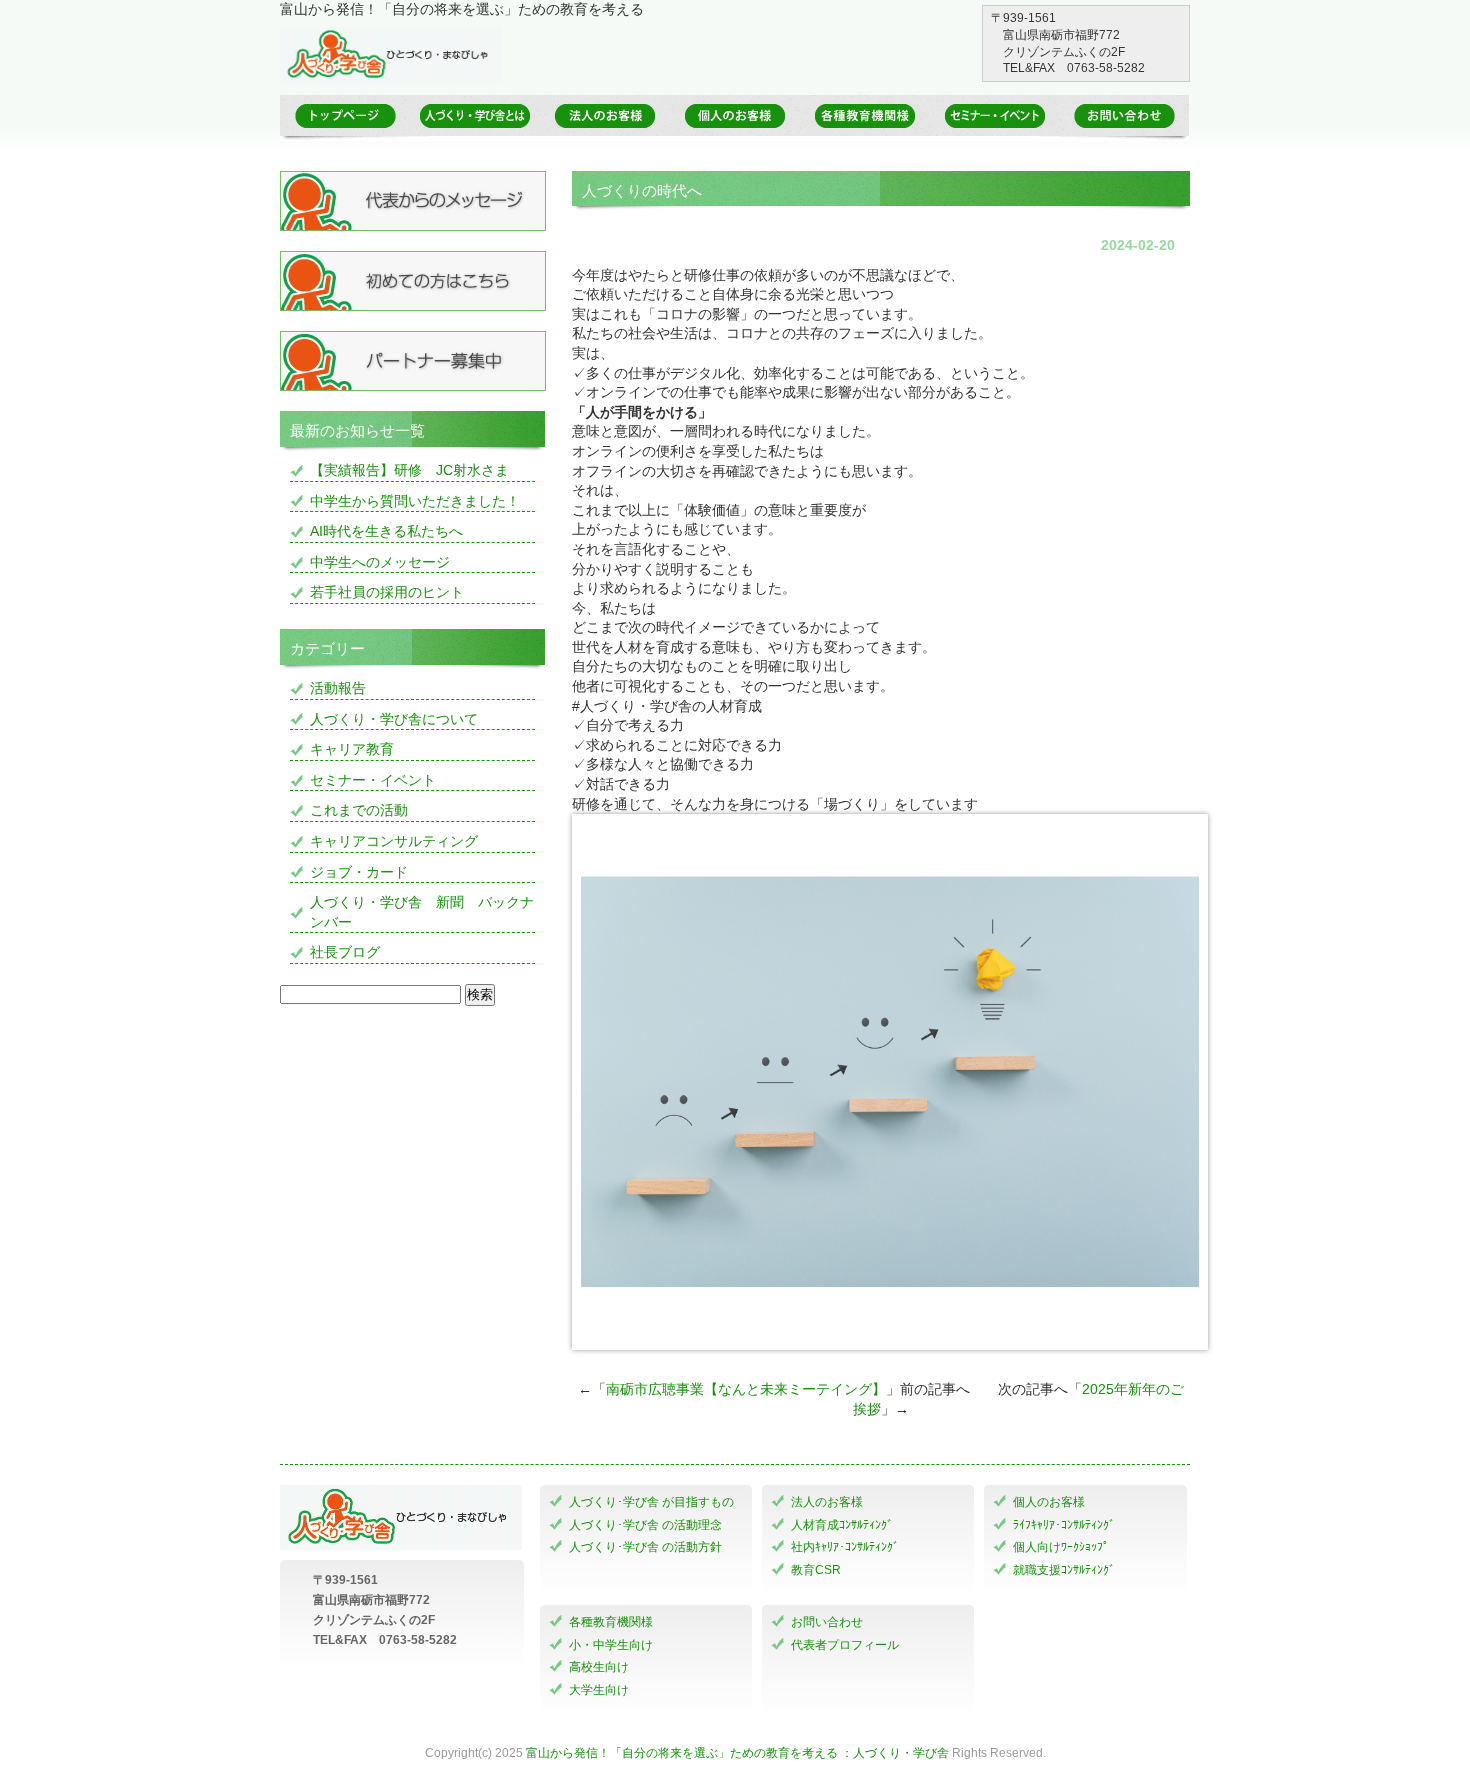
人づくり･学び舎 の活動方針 (645, 1547)
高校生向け (599, 1667)
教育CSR (816, 1570)
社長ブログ (345, 952)
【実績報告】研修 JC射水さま (409, 470)
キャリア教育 (352, 749)
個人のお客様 (1049, 1502)
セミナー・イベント (373, 780)
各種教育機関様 (611, 1622)
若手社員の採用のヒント (387, 592)
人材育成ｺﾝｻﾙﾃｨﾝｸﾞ (842, 1525)
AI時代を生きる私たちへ (386, 531)
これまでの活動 (359, 810)
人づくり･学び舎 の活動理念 (645, 1525)
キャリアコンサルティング (394, 841)
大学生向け (599, 1690)
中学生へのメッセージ (380, 562)
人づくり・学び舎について (394, 719)
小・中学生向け (611, 1645)
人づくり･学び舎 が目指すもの (651, 1502)
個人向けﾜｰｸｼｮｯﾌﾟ (1061, 1547)
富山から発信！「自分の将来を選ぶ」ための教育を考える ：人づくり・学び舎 (737, 1753)
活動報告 (338, 688)
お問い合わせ (827, 1622)
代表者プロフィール (845, 1645)
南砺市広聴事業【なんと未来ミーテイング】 (746, 1389)
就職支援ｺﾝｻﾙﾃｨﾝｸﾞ (1064, 1570)
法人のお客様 (827, 1502)
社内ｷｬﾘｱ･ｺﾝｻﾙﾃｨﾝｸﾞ (845, 1547)
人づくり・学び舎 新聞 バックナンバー (422, 912)
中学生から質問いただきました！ (415, 501)
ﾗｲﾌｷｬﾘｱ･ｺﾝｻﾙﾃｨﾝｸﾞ (1064, 1525)
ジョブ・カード (359, 872)
